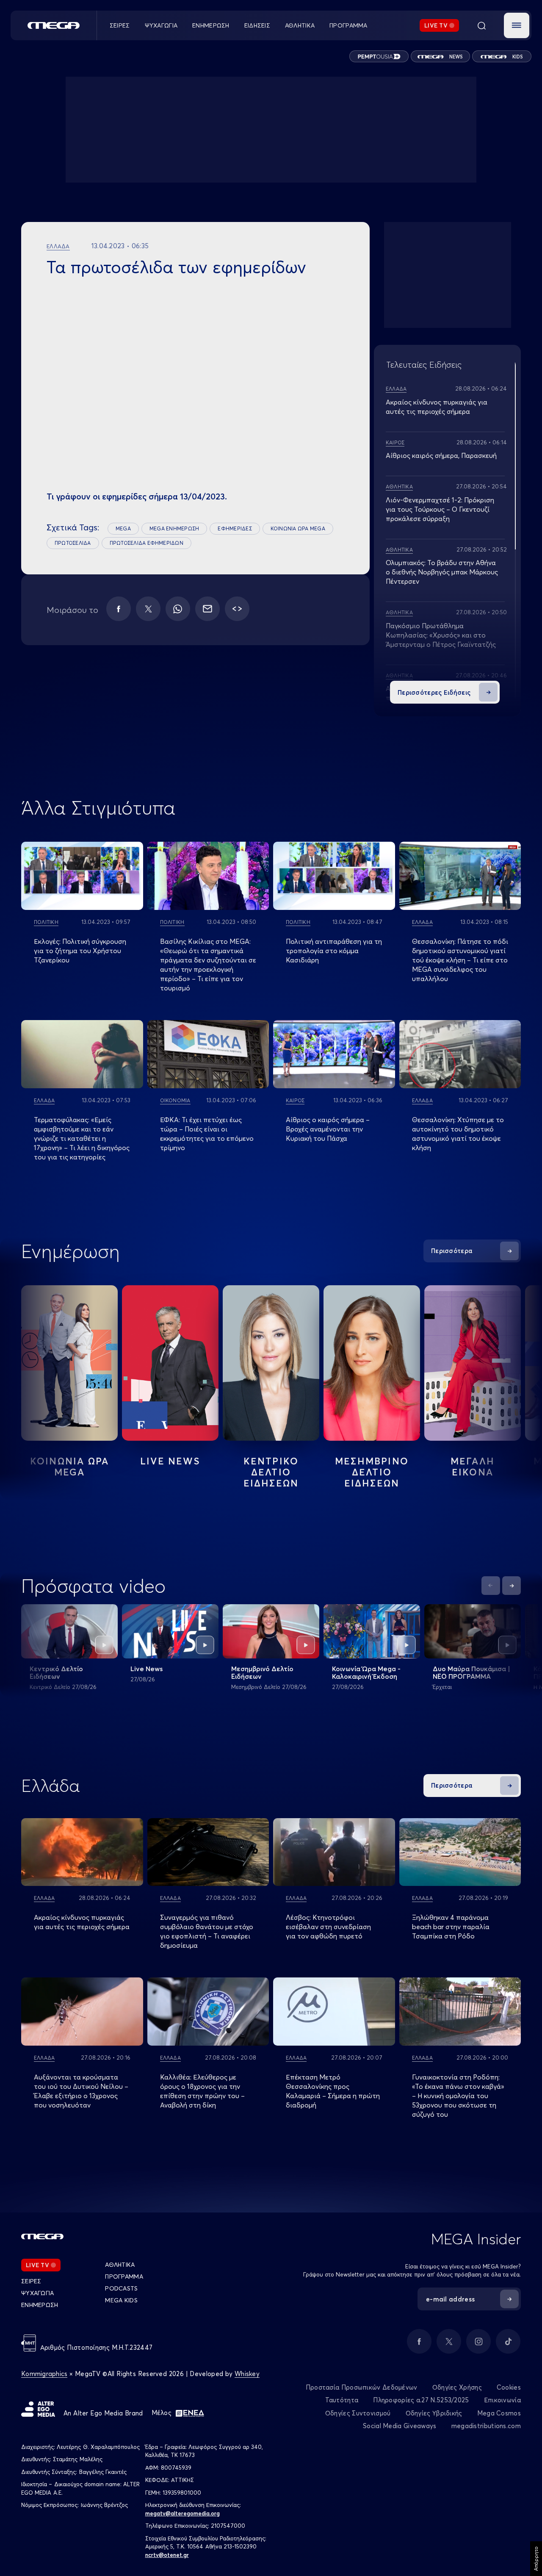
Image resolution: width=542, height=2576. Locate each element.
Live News (170, 1461)
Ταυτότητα (342, 2400)
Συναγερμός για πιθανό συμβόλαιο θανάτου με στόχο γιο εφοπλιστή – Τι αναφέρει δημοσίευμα (207, 1931)
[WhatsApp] (178, 609)
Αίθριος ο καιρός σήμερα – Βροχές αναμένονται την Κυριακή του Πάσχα (328, 1129)
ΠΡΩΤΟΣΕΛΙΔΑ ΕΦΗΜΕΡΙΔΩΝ (147, 543)
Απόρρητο (536, 2559)
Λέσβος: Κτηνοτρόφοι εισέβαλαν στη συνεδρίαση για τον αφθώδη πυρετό (328, 1927)
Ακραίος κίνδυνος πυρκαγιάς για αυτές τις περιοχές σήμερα (82, 1922)
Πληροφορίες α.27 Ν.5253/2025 (421, 2400)
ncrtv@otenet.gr (167, 2555)
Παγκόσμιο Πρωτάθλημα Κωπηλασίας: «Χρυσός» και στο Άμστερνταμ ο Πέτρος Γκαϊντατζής (441, 635)
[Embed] (237, 609)
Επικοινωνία (502, 2400)
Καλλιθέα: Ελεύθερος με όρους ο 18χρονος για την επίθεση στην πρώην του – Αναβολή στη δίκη (202, 2091)
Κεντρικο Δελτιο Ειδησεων (271, 1472)
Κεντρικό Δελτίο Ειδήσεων (56, 1672)
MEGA (123, 528)
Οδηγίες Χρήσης (457, 2387)
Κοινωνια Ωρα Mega (69, 1467)
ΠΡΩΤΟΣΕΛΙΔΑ (73, 543)
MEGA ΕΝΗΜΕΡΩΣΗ (174, 528)
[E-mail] (207, 609)
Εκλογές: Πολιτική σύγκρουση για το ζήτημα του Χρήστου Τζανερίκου (80, 951)
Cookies (509, 2387)
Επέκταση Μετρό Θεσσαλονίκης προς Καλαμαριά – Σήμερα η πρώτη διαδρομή (333, 2091)
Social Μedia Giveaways (400, 2426)
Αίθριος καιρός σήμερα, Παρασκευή (441, 455)
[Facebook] (119, 609)
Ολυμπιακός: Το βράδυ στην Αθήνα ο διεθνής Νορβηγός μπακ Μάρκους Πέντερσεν (442, 572)
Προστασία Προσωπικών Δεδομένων (362, 2387)
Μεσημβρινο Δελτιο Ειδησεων (372, 1472)
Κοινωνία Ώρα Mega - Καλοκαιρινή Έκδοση (366, 1672)
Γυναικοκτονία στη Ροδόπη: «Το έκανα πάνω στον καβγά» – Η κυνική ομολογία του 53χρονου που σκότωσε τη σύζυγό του (458, 2096)
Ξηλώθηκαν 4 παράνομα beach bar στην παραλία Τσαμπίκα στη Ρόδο (451, 1927)
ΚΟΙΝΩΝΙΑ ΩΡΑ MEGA (298, 528)
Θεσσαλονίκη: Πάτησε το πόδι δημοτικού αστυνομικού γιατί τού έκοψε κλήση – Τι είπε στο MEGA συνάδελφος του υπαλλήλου (460, 960)
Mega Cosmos (499, 2413)
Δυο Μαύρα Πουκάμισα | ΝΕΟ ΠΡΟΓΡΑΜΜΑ (471, 1672)
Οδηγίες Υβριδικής (434, 2413)
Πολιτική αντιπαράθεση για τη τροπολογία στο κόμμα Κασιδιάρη (334, 951)
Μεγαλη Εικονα (473, 1467)
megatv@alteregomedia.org (183, 2513)
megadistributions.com (486, 2426)
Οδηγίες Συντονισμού (358, 2413)
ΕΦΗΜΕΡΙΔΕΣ (235, 528)
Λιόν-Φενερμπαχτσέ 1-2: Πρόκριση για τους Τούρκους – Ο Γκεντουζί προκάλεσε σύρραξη (440, 509)
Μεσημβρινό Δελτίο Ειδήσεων (262, 1672)
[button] (517, 25)
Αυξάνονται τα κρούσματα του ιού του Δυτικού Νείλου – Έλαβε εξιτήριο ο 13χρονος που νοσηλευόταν (81, 2091)
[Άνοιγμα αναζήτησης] (481, 25)
